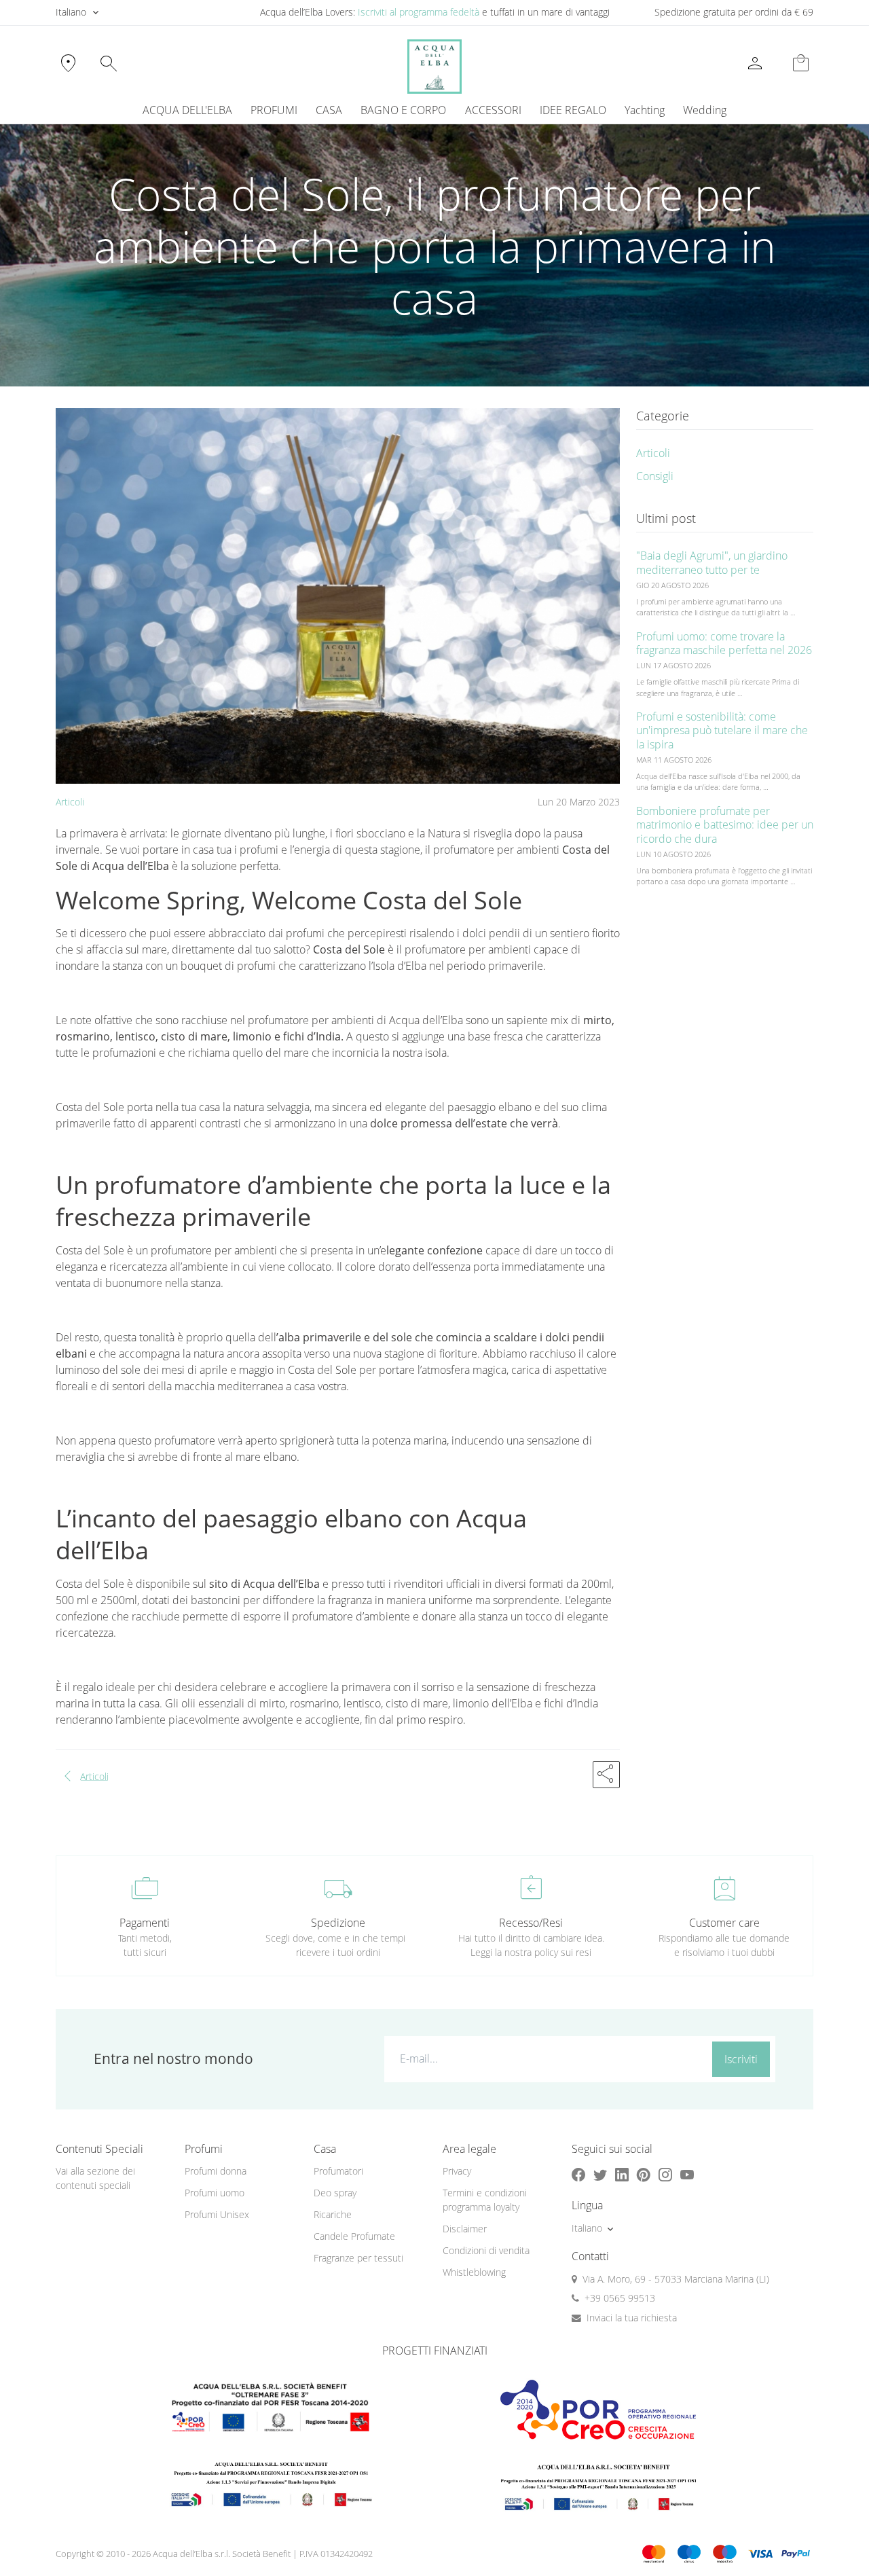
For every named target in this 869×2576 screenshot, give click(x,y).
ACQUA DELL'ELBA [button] (187, 110)
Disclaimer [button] (465, 2229)
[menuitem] (644, 110)
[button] (606, 1775)
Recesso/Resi (531, 1923)
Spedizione (338, 1923)
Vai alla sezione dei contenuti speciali (95, 2178)
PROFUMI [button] (274, 110)
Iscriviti (741, 2059)
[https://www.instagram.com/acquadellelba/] (665, 2174)
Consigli (655, 476)
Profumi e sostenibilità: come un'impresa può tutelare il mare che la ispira (722, 731)
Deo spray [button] (335, 2193)
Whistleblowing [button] (474, 2272)
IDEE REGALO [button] (573, 110)
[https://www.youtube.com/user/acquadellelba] (687, 2174)
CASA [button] (329, 110)
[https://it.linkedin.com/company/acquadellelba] (622, 2174)
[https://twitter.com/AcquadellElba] (600, 2174)
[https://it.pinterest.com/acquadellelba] (644, 2174)
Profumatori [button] (338, 2171)
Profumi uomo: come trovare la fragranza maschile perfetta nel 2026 (724, 643)
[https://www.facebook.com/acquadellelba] (578, 2174)
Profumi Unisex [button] (217, 2214)
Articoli (70, 802)
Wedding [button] (705, 110)
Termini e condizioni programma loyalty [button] (485, 2200)
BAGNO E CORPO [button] (403, 110)
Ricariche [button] (333, 2214)
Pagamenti (145, 1923)
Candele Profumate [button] (354, 2236)
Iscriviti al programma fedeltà (419, 12)
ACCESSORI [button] (493, 110)
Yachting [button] (645, 110)
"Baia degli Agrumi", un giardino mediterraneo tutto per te (712, 563)
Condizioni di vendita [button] (486, 2250)
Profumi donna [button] (216, 2171)
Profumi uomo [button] (215, 2193)
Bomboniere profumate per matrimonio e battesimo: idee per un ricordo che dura (725, 825)
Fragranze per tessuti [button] (358, 2258)
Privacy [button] (457, 2171)
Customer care (724, 1923)
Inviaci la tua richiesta (632, 2318)
